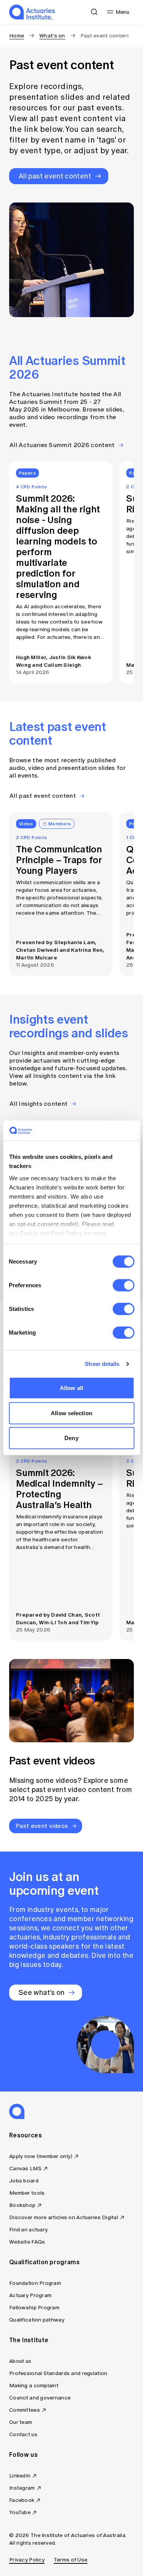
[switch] (123, 1285)
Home (17, 36)
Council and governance (40, 2398)
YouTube (20, 2512)
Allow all (71, 1388)
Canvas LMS (25, 2169)
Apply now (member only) (41, 2156)
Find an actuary (28, 2230)
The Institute (29, 2340)
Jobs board (24, 2181)
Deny (71, 1438)
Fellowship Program (34, 2308)
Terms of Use (71, 2560)
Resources (26, 2135)
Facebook (22, 2500)
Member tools (27, 2193)
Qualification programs (44, 2262)
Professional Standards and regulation (58, 2373)
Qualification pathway (37, 2320)
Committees (25, 2410)
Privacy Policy (27, 2560)
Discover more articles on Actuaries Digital (64, 2217)
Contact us (23, 2434)
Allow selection (71, 1413)
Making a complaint (34, 2386)
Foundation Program (35, 2283)
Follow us (23, 2454)
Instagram (22, 2488)
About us (20, 2361)
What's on (52, 36)
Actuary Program (30, 2295)
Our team (21, 2422)
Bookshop (22, 2205)
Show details (102, 1364)
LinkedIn (20, 2476)
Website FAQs (27, 2242)
